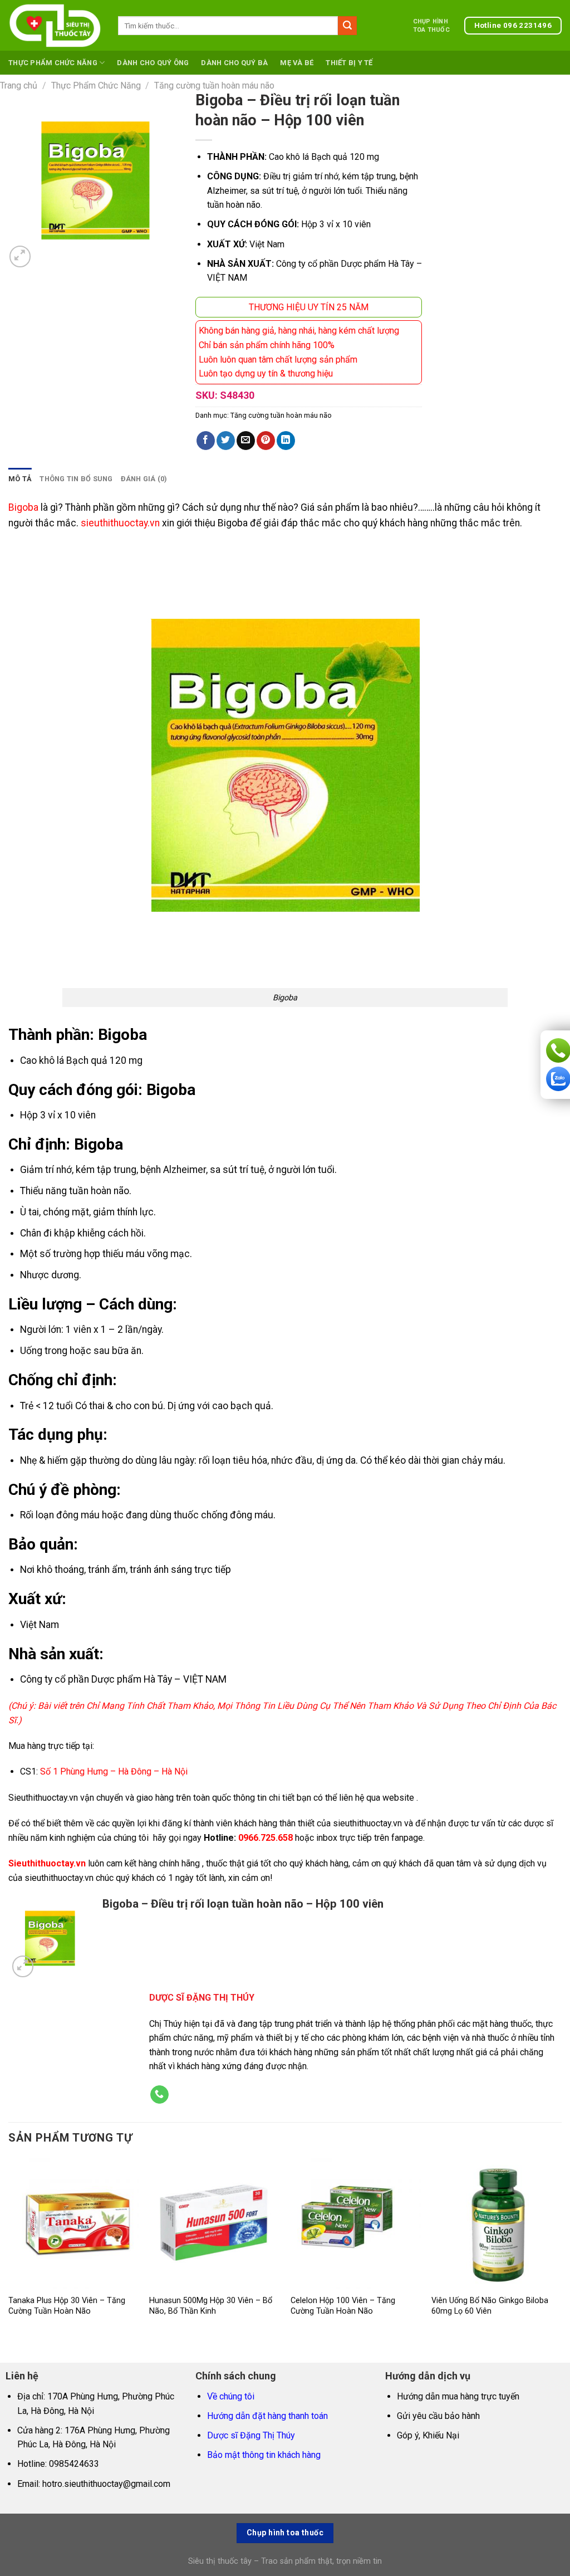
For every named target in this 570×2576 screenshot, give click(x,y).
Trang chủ (19, 85)
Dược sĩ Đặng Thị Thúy (251, 2435)
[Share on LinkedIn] (286, 441)
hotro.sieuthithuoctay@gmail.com (106, 2484)
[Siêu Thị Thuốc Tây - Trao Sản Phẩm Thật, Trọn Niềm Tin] (55, 26)
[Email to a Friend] (246, 441)
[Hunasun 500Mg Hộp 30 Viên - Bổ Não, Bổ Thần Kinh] (214, 2223)
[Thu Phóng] (20, 256)
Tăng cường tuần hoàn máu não (214, 85)
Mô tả (20, 479)
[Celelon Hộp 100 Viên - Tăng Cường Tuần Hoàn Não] (356, 2223)
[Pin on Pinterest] (266, 441)
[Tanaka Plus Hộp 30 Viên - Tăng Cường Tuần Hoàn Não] (73, 2223)
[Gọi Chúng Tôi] (159, 2095)
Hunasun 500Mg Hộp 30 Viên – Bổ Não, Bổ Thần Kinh (211, 2306)
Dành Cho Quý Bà (234, 63)
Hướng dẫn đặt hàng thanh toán (267, 2416)
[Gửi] (347, 26)
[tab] (20, 479)
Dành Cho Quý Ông (153, 63)
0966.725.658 (266, 1838)
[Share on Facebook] (206, 441)
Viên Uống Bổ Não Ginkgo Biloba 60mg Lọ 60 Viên (490, 2306)
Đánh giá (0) (144, 479)
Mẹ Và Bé (297, 63)
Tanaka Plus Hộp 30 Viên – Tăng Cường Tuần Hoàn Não (67, 2306)
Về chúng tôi (231, 2396)
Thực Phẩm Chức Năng (53, 63)
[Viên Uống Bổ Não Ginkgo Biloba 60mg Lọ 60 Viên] (497, 2223)
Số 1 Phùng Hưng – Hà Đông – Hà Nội (114, 1771)
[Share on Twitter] (226, 441)
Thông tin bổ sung (76, 479)
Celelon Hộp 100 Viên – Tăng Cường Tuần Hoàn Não (343, 2306)
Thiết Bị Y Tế (349, 63)
